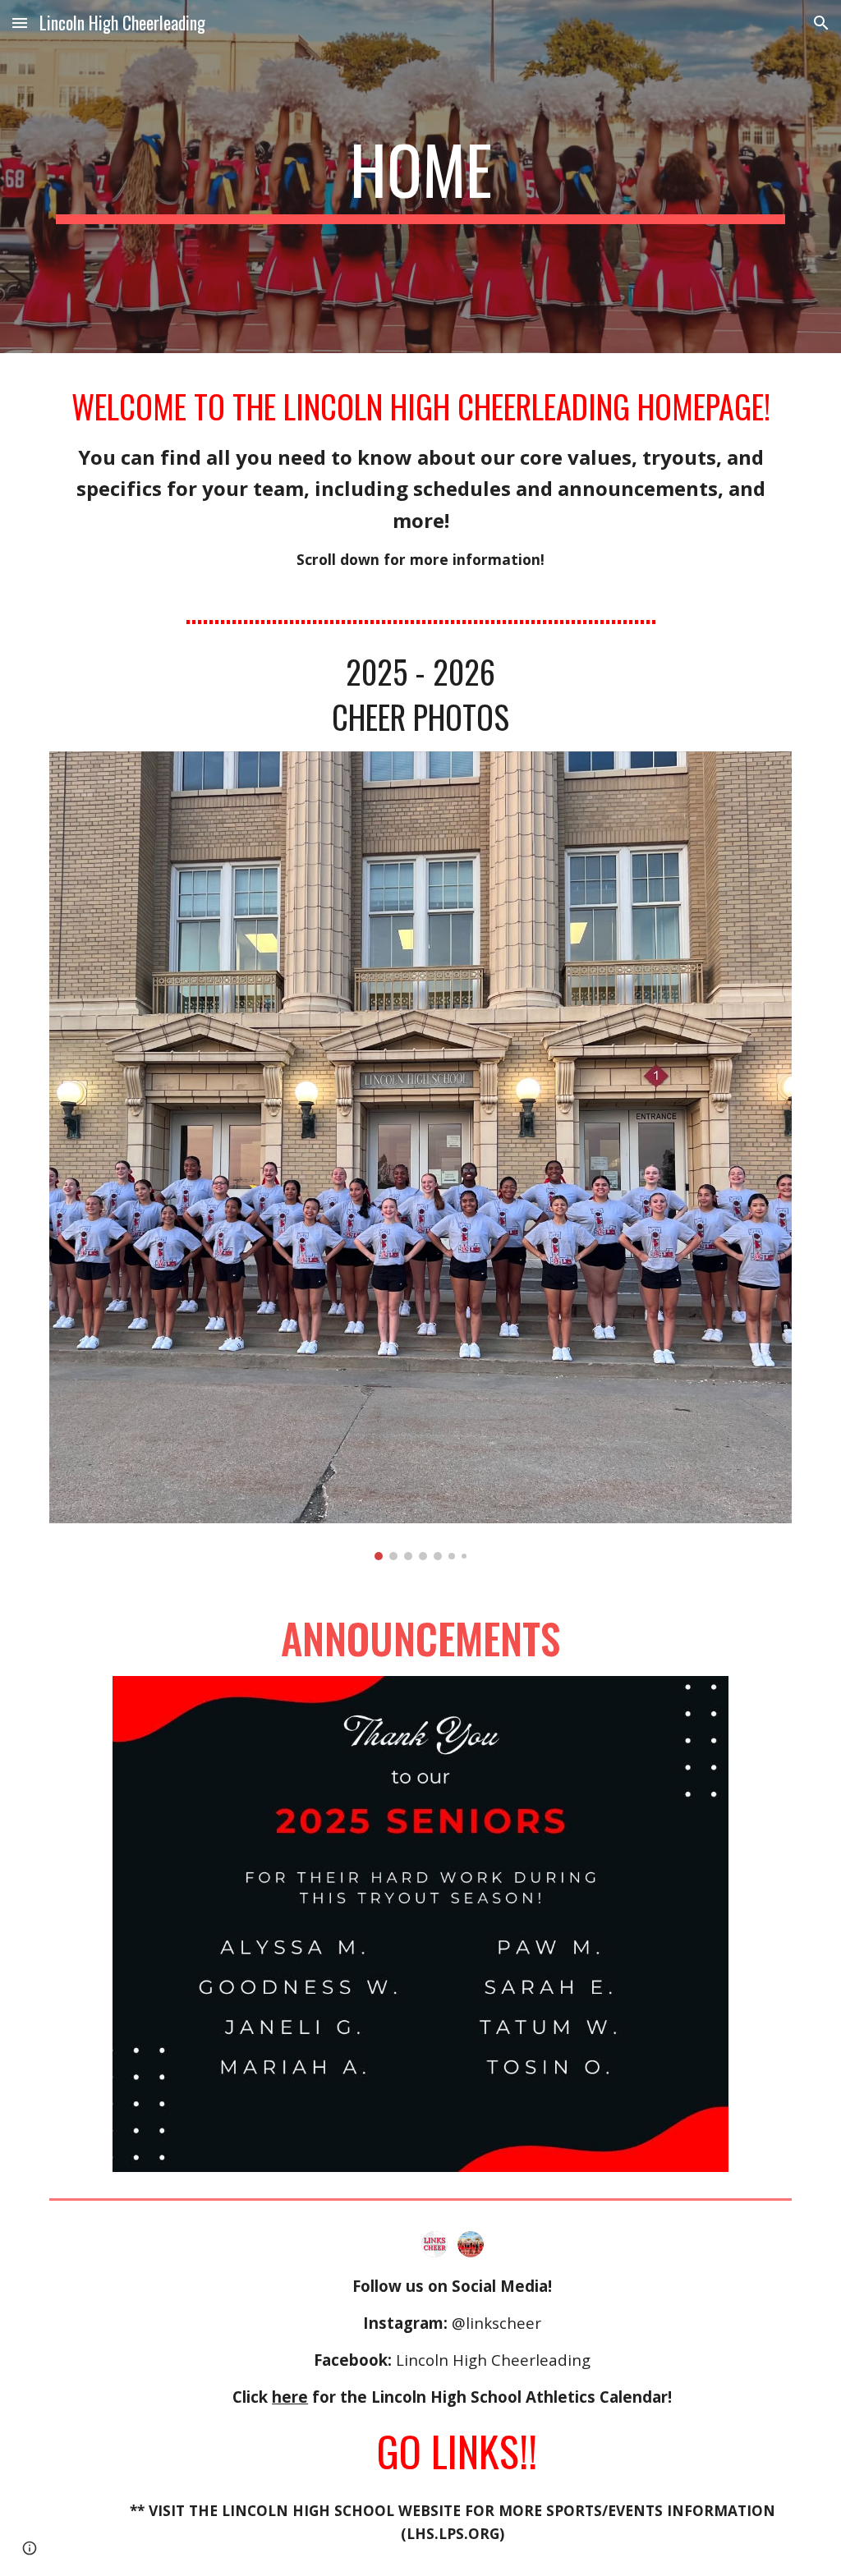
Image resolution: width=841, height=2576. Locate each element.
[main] (421, 177)
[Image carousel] (421, 1156)
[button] (20, 23)
